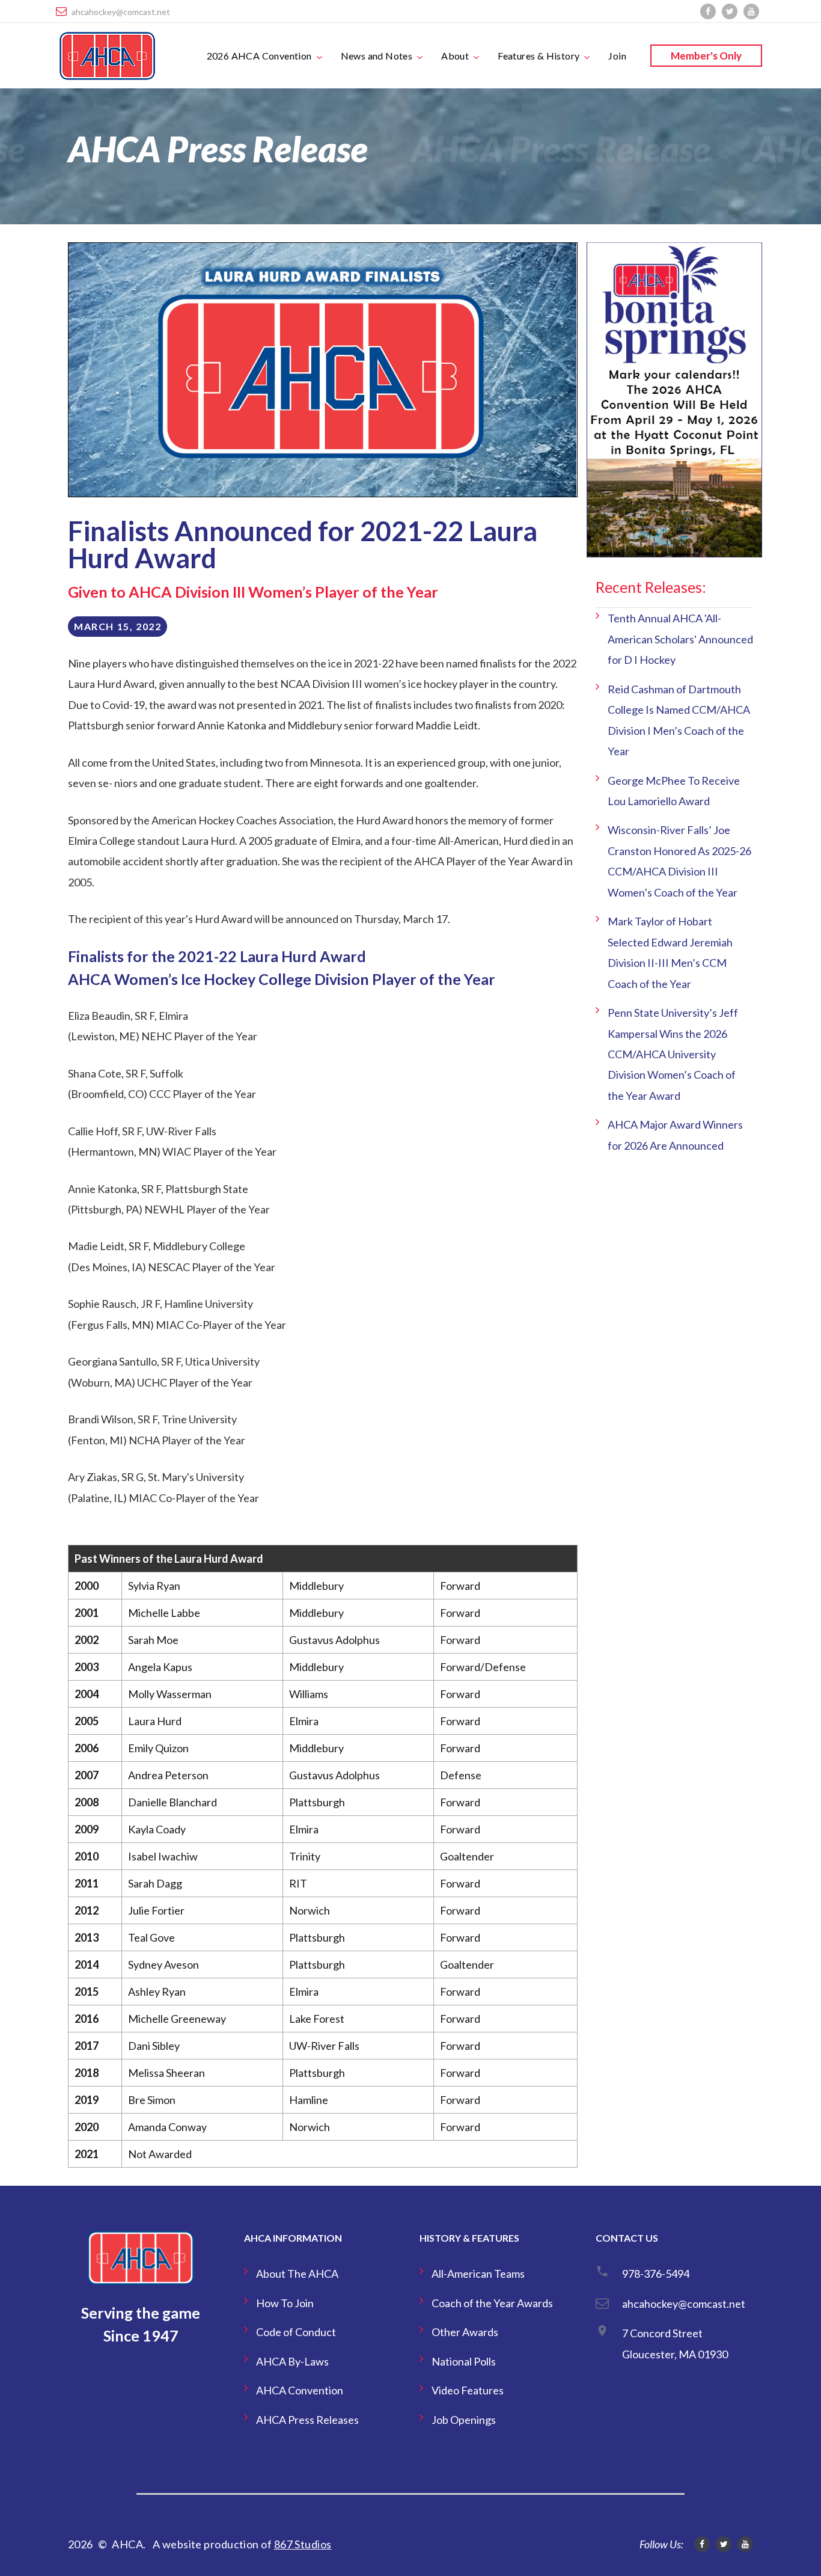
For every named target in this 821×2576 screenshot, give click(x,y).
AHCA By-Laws (292, 2361)
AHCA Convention (300, 2390)
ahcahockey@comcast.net (121, 12)
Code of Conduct (296, 2332)
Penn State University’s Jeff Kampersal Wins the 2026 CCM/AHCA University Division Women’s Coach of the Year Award (673, 1054)
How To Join (285, 2303)
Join (617, 56)
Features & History (539, 56)
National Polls (464, 2361)
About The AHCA (297, 2274)
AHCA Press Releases (307, 2420)
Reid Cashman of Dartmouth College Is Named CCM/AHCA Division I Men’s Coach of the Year (679, 720)
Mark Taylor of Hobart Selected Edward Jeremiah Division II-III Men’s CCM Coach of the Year (670, 952)
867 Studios (303, 2544)
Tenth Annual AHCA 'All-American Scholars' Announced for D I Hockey (680, 639)
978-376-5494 (656, 2274)
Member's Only (706, 56)
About (455, 56)
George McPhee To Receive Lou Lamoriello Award (674, 791)
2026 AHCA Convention (259, 56)
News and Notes (377, 56)
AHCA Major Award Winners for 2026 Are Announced (675, 1135)
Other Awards (465, 2332)
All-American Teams (478, 2274)
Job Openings (464, 2420)
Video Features (468, 2390)
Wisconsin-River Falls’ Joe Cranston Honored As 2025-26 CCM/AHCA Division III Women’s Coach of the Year (679, 861)
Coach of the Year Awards (492, 2303)
